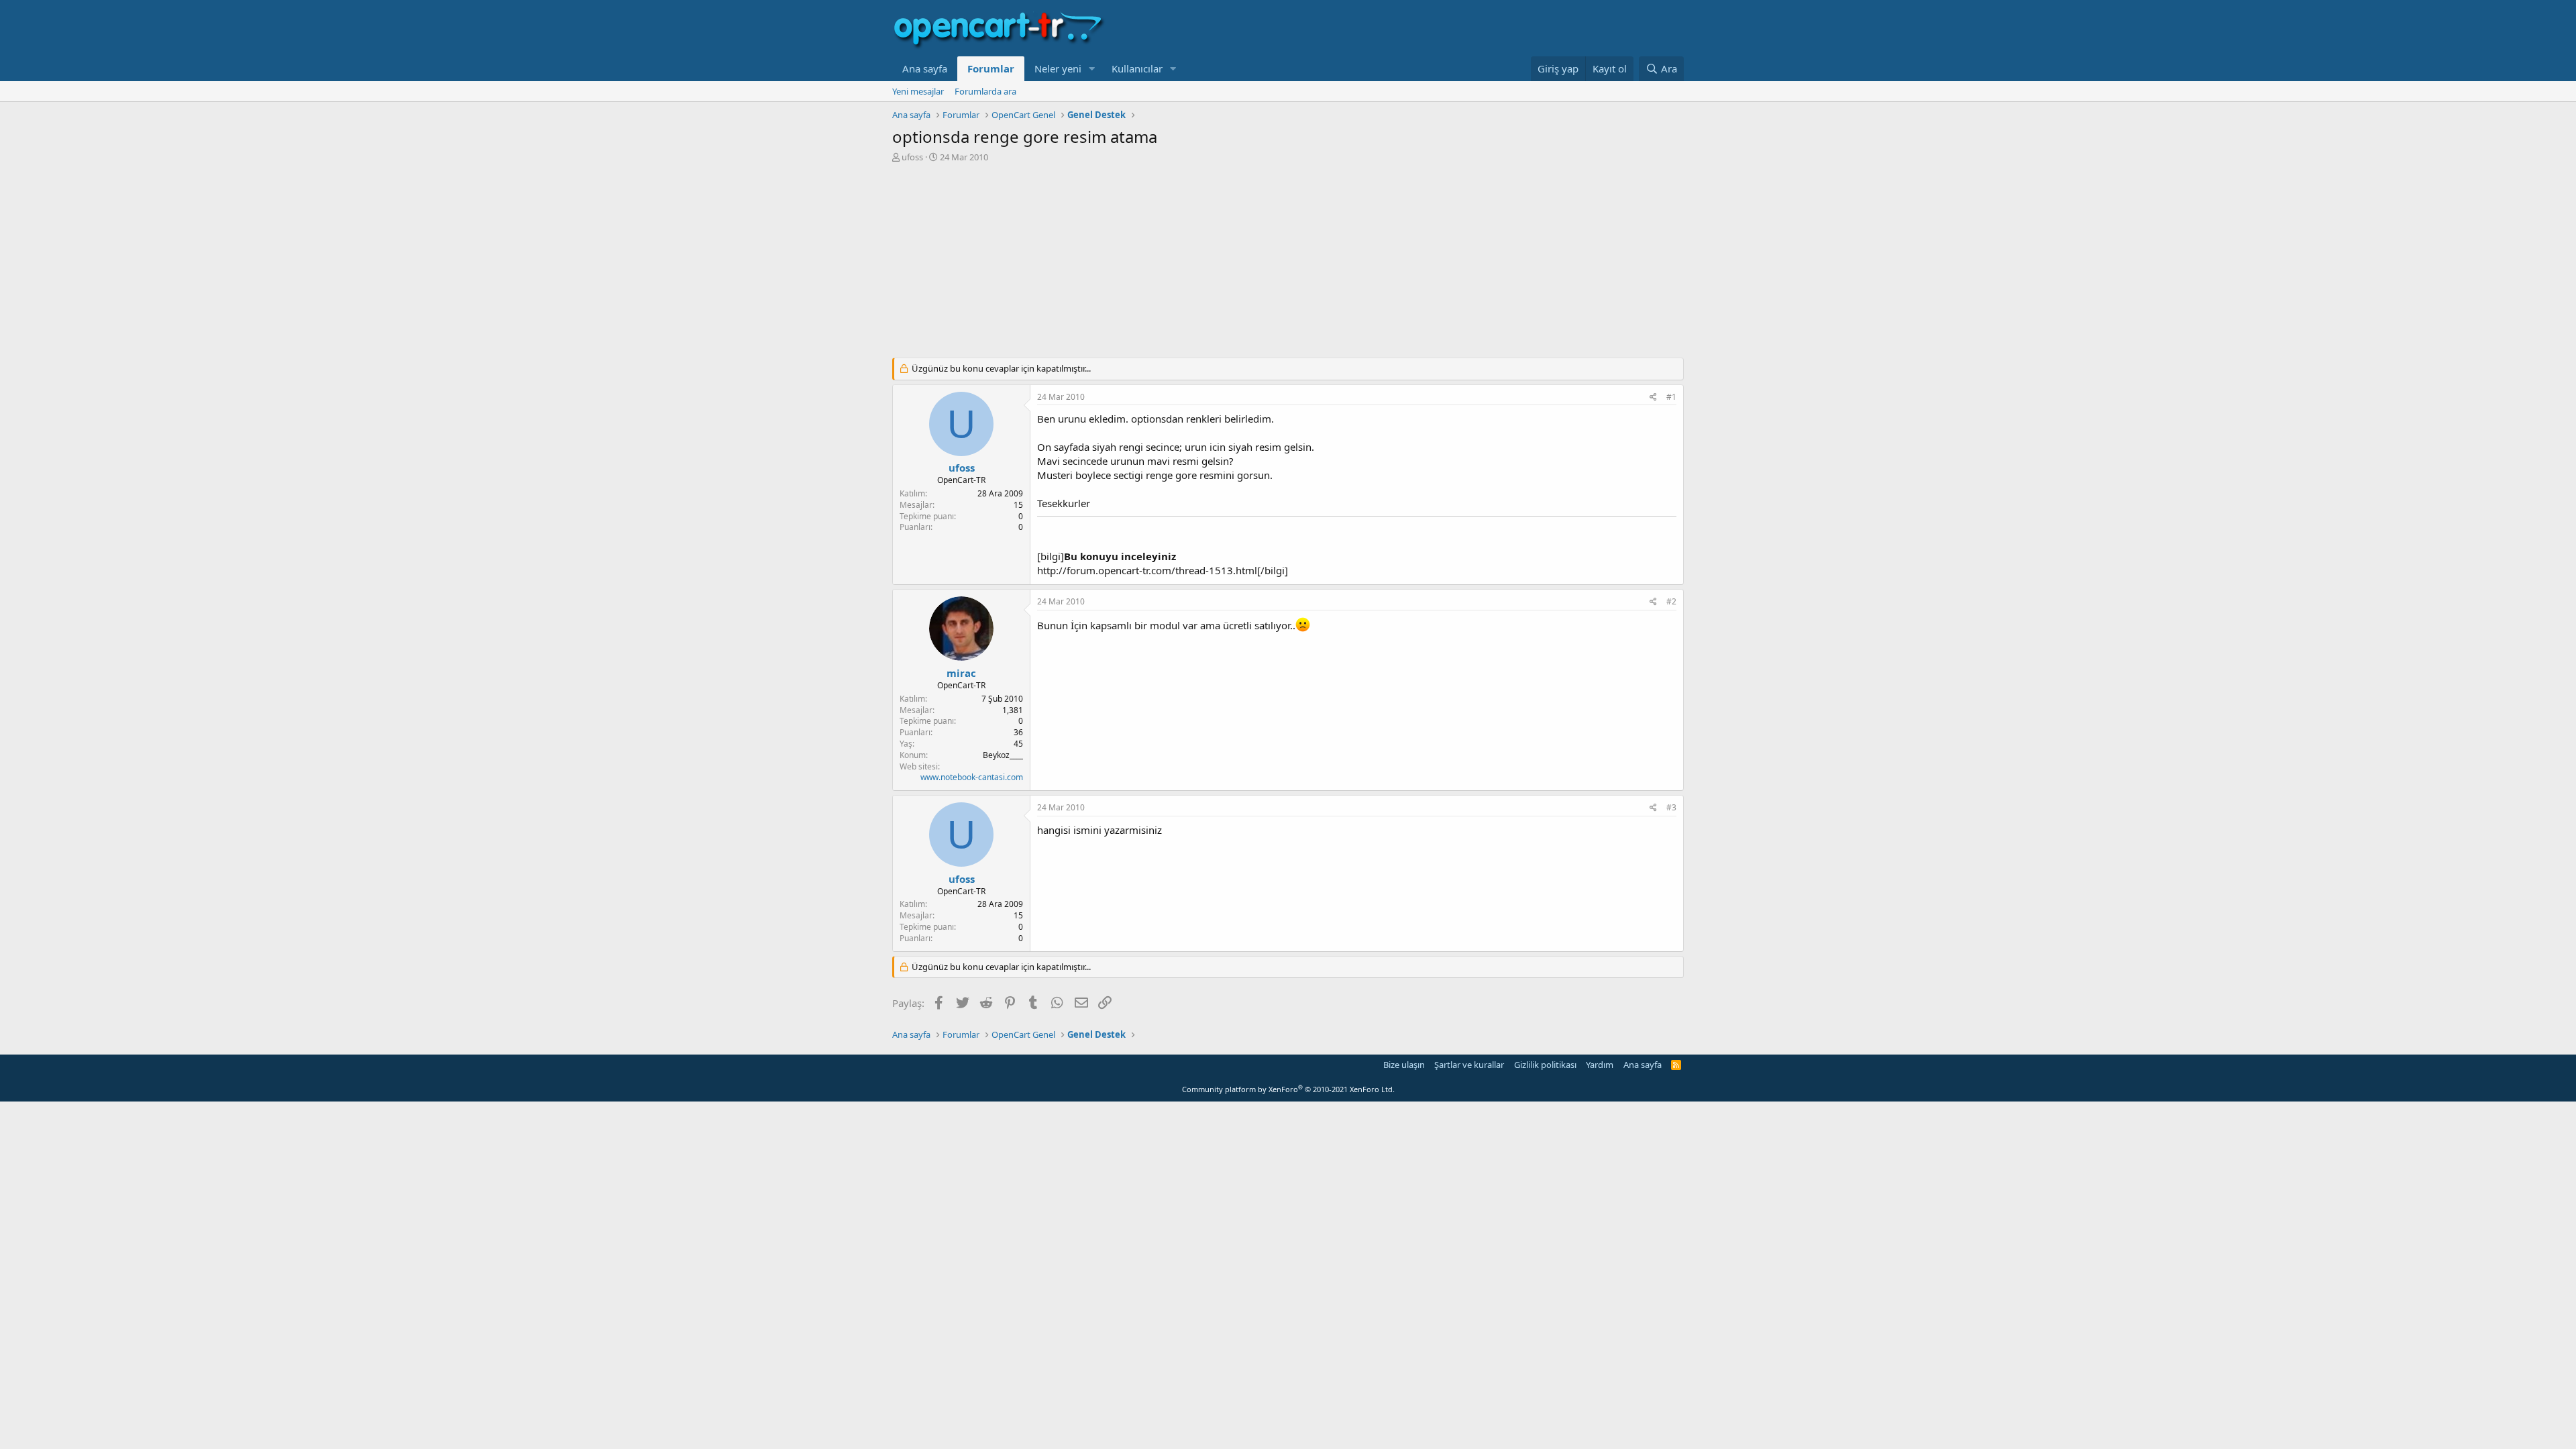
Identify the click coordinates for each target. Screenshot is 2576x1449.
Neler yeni (1058, 68)
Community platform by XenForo (1288, 1089)
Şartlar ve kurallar (1469, 1065)
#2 (1671, 601)
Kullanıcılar (1137, 68)
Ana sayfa (925, 68)
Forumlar (991, 68)
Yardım (1600, 1065)
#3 (1671, 807)
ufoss (912, 157)
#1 (1671, 397)
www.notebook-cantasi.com (972, 777)
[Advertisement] (1288, 264)
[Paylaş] (1653, 397)
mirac (961, 673)
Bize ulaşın (1404, 1065)
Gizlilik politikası (1545, 1065)
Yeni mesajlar (918, 91)
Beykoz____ (1003, 755)
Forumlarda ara (985, 91)
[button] (1092, 69)
